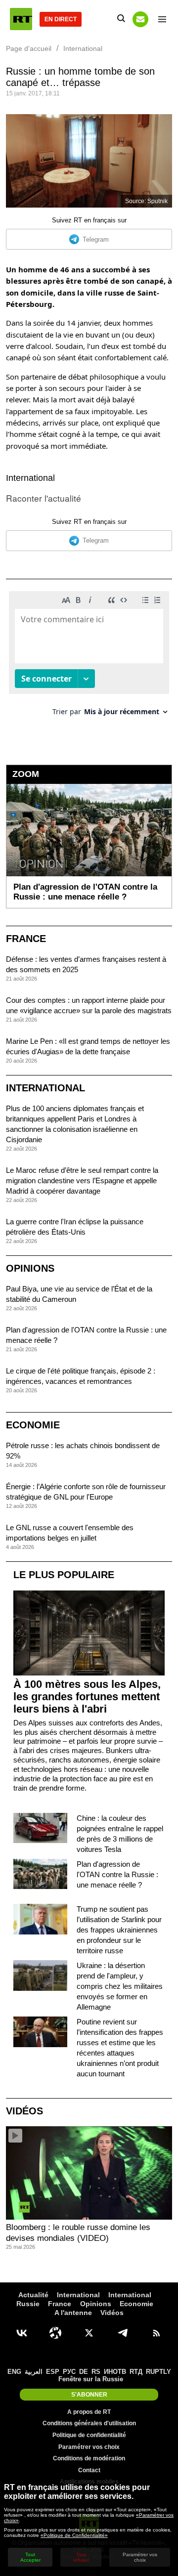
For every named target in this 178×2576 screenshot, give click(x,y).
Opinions (30, 1268)
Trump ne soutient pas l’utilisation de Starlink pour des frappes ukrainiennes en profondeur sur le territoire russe (119, 1930)
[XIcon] (89, 2333)
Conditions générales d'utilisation (89, 2423)
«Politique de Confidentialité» (74, 2535)
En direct (61, 19)
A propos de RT (89, 2412)
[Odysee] (55, 2333)
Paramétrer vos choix (89, 2447)
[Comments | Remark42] (89, 657)
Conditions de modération (89, 2458)
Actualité (33, 2295)
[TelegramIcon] (123, 2333)
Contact (89, 2470)
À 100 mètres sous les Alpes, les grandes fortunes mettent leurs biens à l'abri (87, 1696)
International (30, 478)
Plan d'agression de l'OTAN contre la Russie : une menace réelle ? (117, 1874)
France (26, 939)
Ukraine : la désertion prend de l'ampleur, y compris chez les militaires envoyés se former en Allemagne (120, 1986)
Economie (33, 1425)
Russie (28, 2304)
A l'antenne (73, 2313)
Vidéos (24, 2111)
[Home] (21, 19)
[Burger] (162, 19)
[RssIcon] (156, 2333)
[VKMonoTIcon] (22, 2333)
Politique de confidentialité (89, 2435)
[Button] (140, 19)
